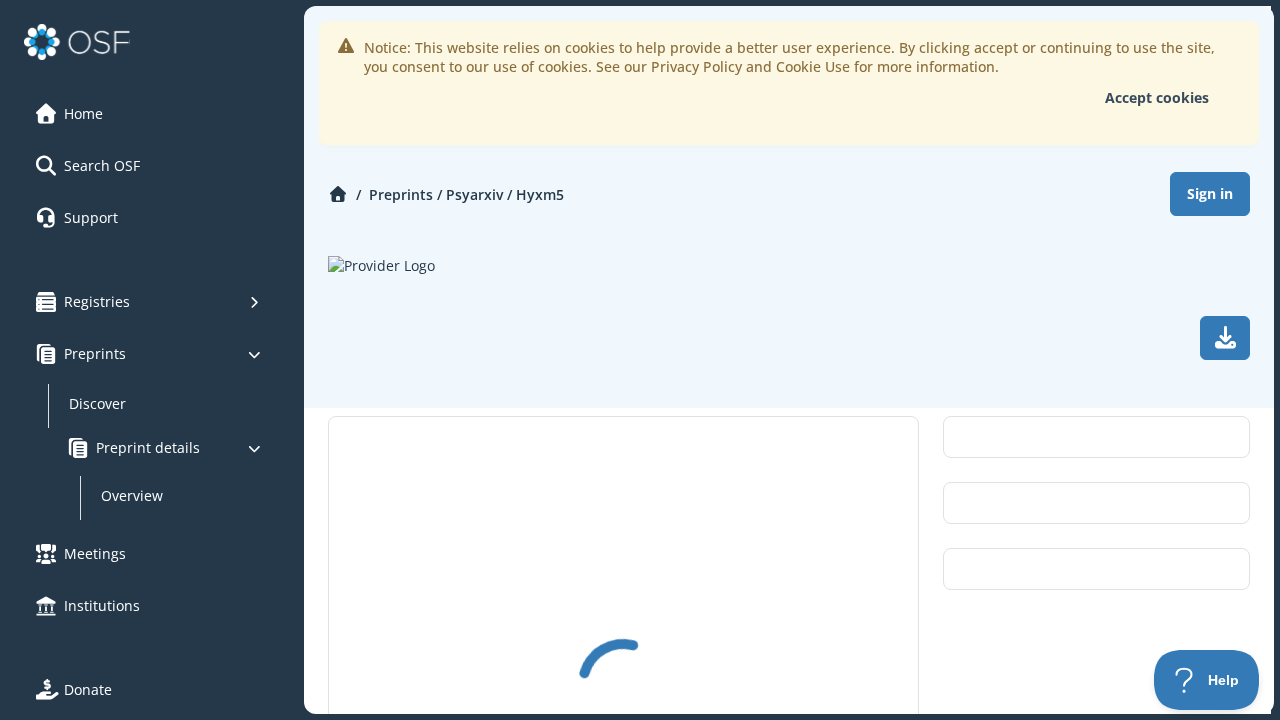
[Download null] (1225, 338)
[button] (149, 114)
